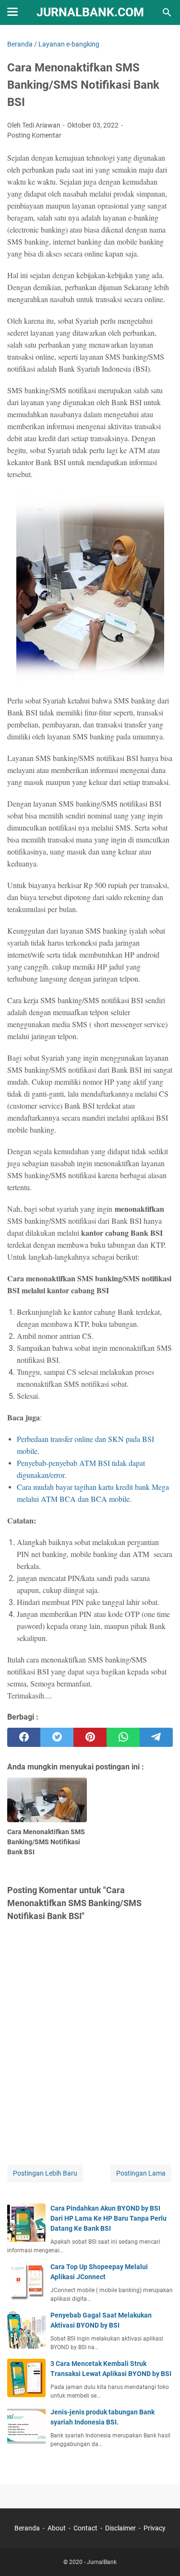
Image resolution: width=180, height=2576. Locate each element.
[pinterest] (90, 1737)
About (57, 2528)
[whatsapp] (123, 1737)
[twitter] (57, 1737)
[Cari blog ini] (167, 12)
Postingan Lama (141, 2173)
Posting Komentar (34, 135)
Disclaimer (120, 2528)
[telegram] (156, 1737)
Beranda (27, 2528)
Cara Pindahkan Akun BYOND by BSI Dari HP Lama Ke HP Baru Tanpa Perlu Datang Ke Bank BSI (108, 2218)
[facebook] (24, 1737)
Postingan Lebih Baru (45, 2173)
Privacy (155, 2528)
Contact (85, 2528)
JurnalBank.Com (90, 12)
